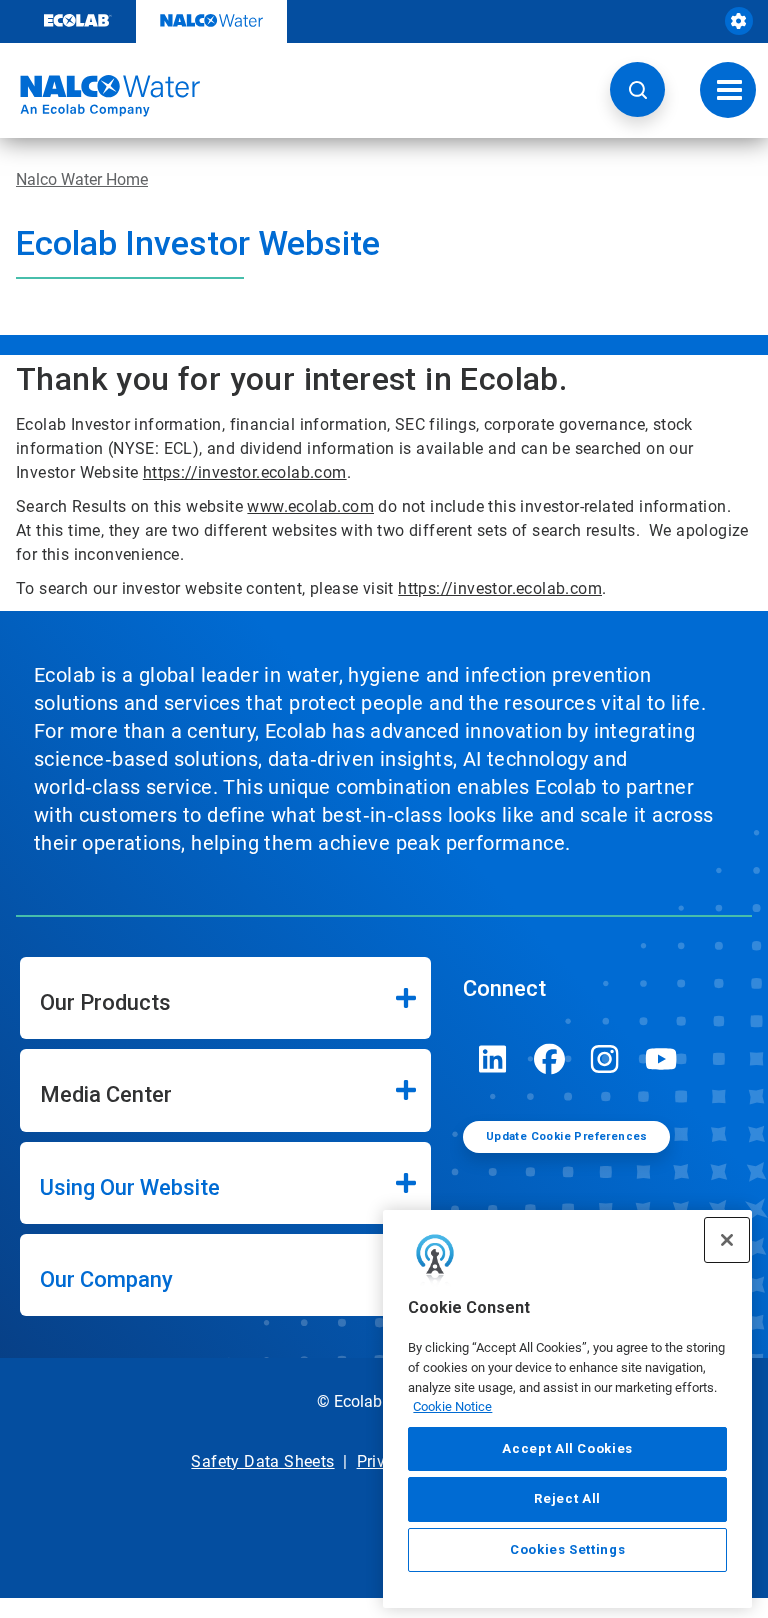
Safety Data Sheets (262, 1461)
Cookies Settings (568, 1549)
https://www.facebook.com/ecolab (549, 1059)
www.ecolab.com (310, 506)
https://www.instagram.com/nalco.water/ (605, 1059)
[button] (637, 89)
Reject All (567, 1498)
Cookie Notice (452, 1406)
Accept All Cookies (567, 1448)
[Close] (727, 1240)
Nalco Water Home (82, 179)
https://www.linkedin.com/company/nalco (493, 1059)
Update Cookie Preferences (567, 1136)
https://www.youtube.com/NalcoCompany (661, 1059)
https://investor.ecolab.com (245, 472)
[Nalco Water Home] (100, 96)
